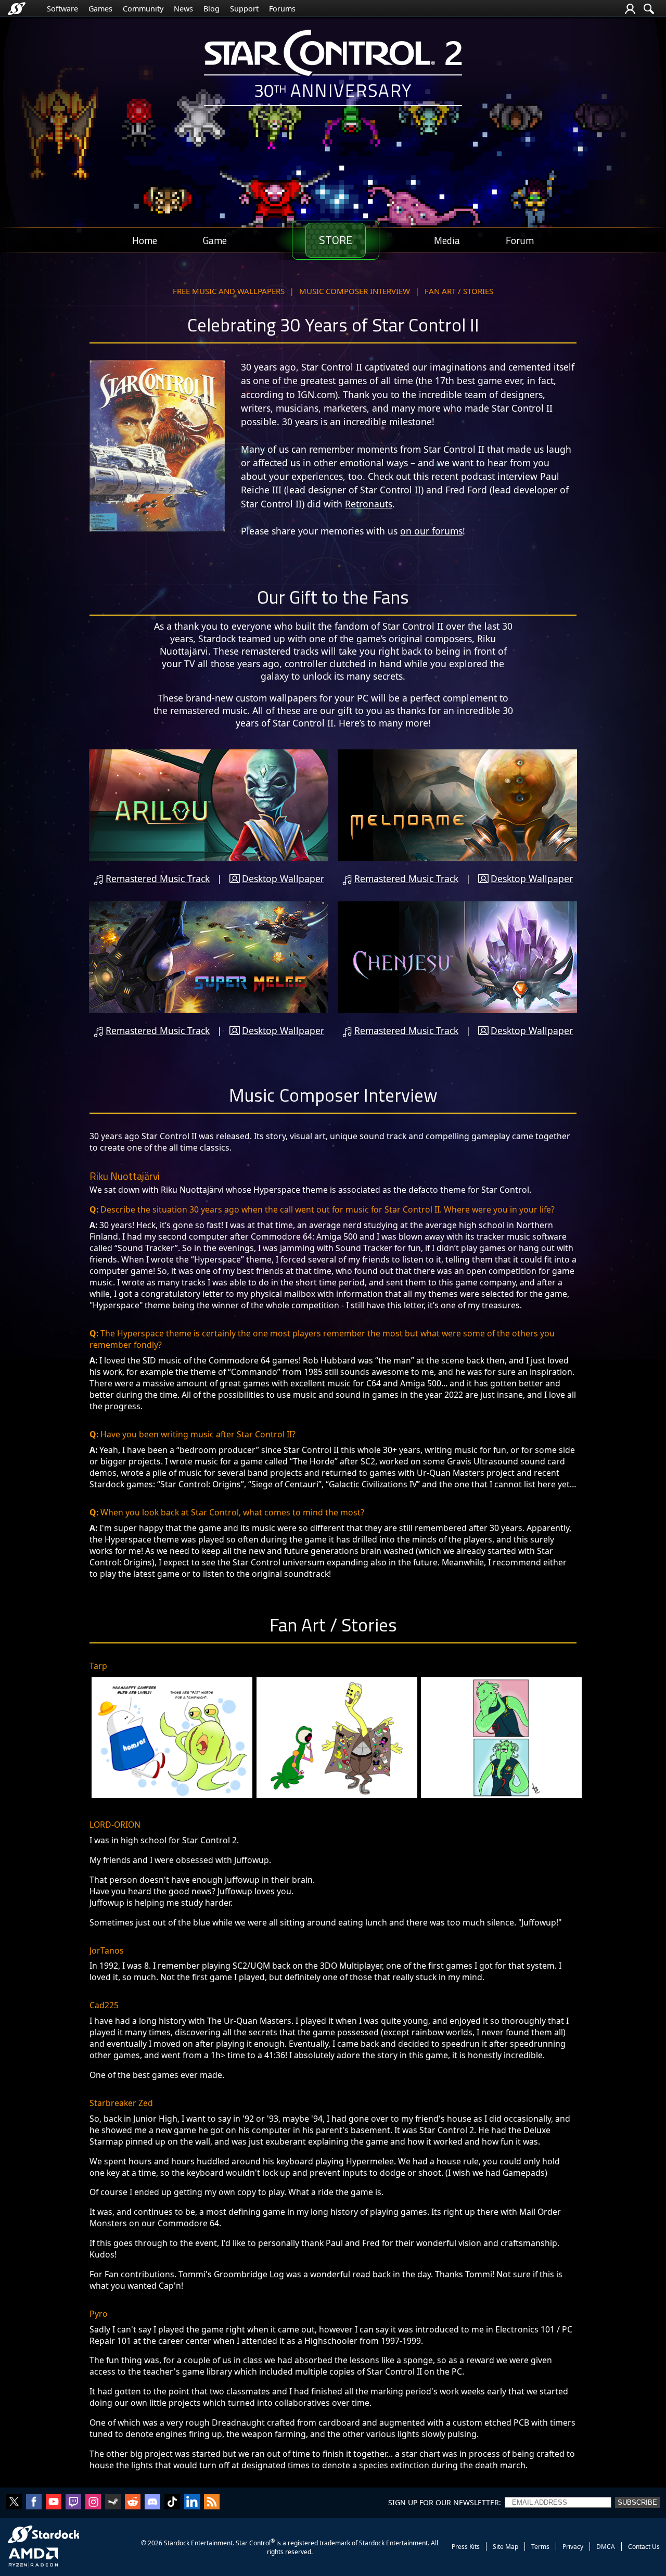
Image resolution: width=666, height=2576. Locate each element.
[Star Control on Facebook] (34, 2503)
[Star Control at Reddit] (133, 2503)
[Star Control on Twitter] (14, 2503)
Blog (212, 9)
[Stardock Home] (17, 9)
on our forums (431, 531)
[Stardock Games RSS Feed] (212, 2503)
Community (143, 9)
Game (215, 240)
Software (62, 9)
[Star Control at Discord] (152, 2503)
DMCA (606, 2547)
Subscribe (637, 2502)
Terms (540, 2547)
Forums (282, 9)
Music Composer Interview (355, 291)
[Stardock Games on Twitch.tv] (73, 2503)
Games (100, 9)
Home (145, 240)
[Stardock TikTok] (172, 2503)
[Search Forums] (649, 9)
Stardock (177, 2543)
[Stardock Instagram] (93, 2503)
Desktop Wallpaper (283, 878)
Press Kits (466, 2547)
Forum (520, 240)
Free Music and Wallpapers (229, 291)
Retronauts (369, 504)
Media (447, 240)
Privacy (573, 2547)
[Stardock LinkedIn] (192, 2503)
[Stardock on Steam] (113, 2503)
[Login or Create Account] (630, 9)
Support (244, 9)
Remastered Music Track (158, 878)
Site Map (505, 2547)
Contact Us (644, 2547)
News (183, 9)
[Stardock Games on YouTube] (54, 2503)
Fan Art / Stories (459, 291)
